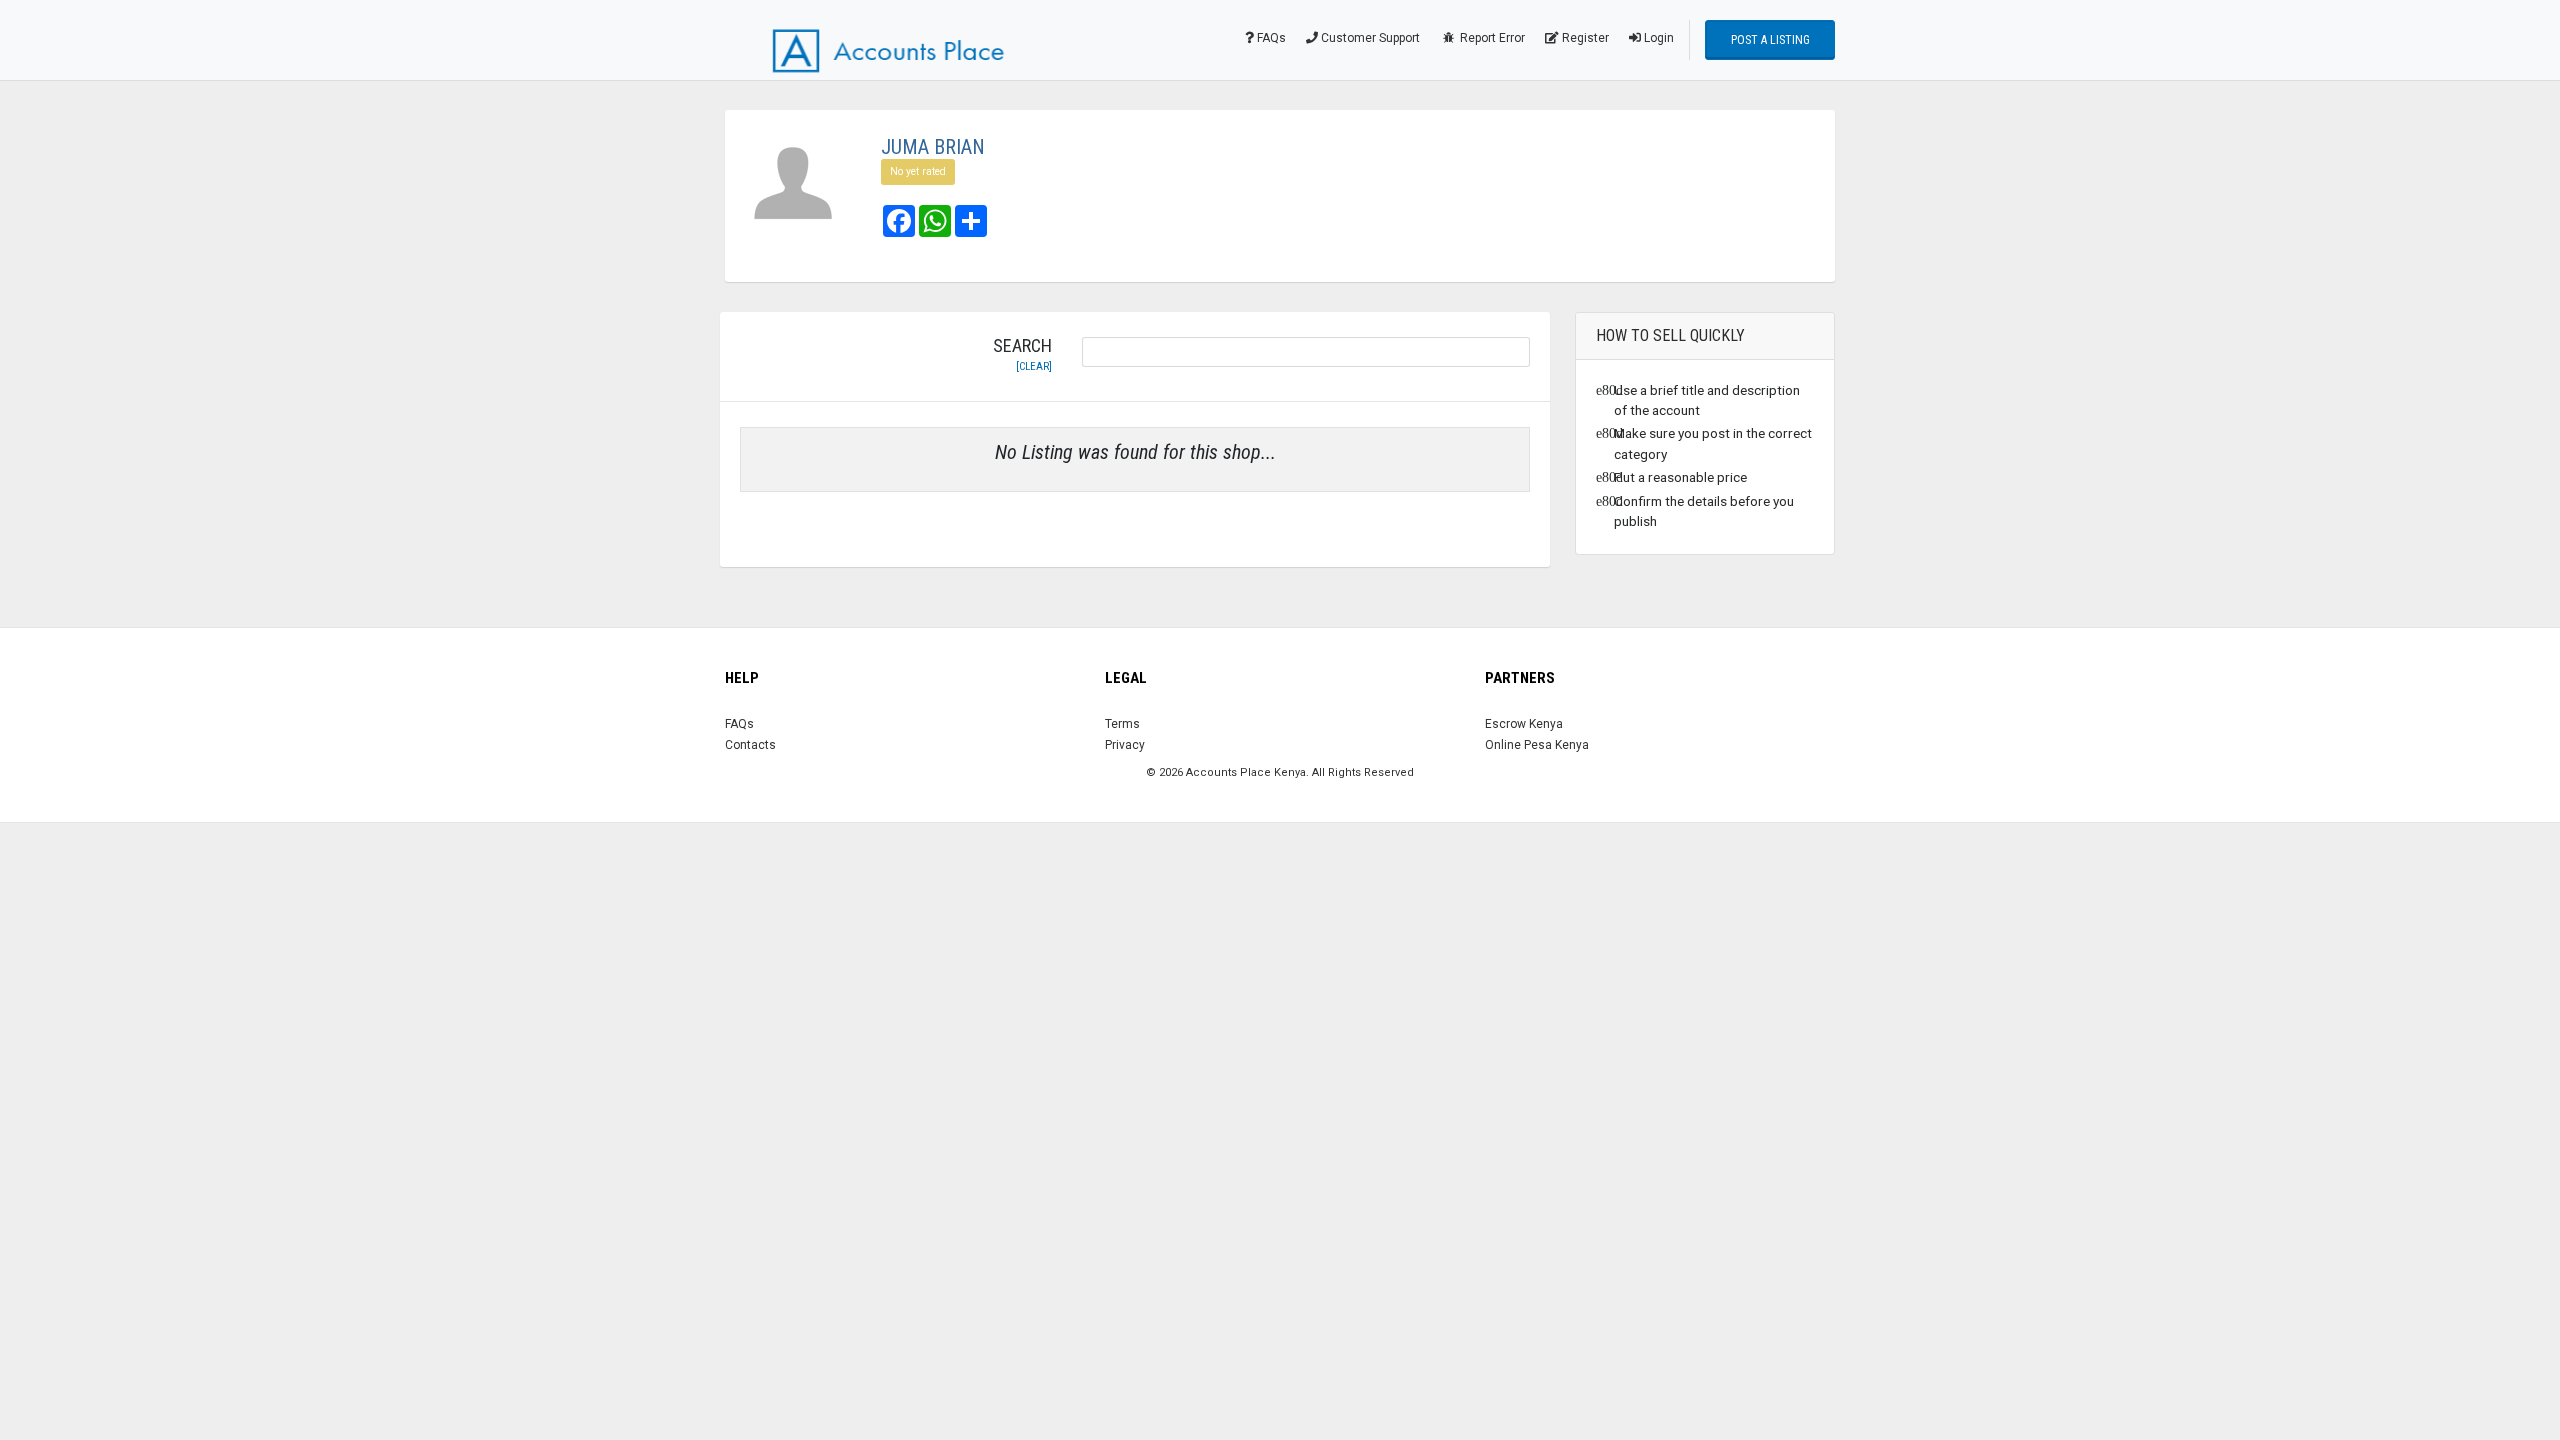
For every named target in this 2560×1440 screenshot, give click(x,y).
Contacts (750, 745)
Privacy (1125, 745)
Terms (1122, 724)
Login (1657, 38)
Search (1022, 355)
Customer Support (1369, 38)
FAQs (1270, 38)
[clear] (1034, 366)
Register (1584, 38)
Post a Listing (1770, 40)
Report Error (1491, 38)
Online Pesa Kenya (1537, 745)
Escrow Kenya (1524, 724)
